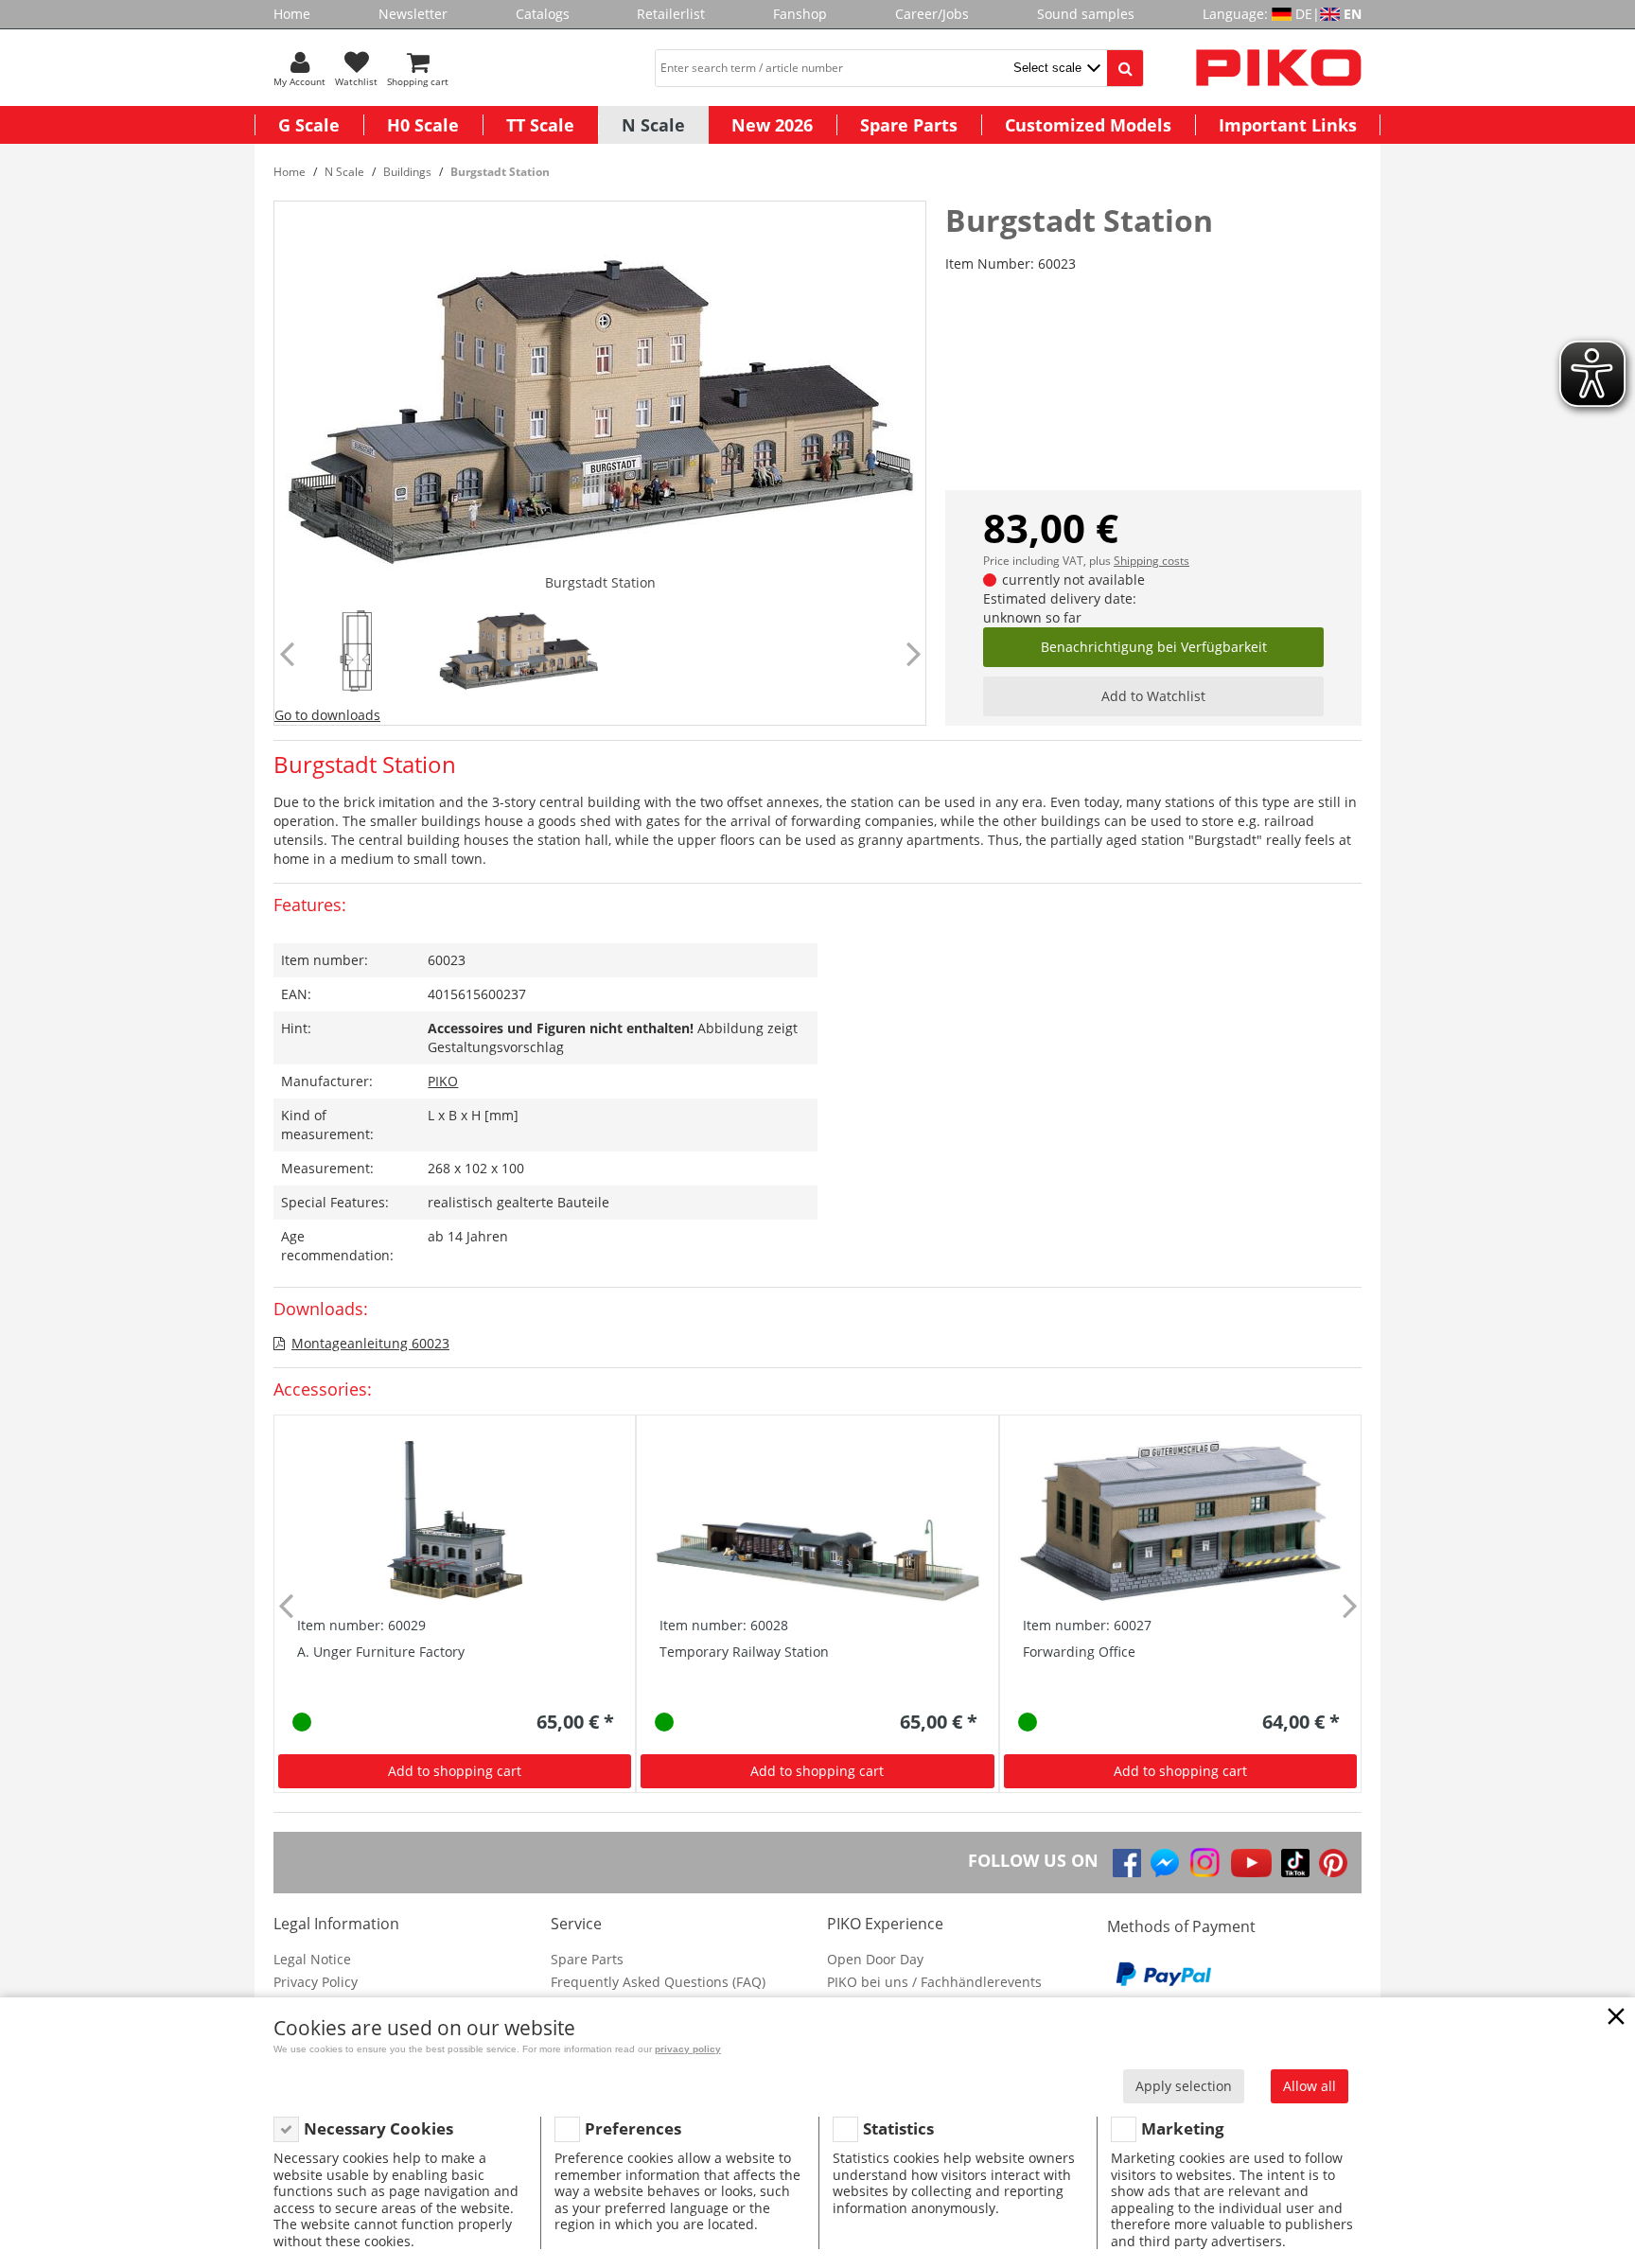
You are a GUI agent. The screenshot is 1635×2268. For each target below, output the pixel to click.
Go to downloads (327, 715)
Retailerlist (671, 14)
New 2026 (772, 125)
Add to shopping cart (455, 1771)
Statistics (898, 2128)
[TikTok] (1295, 1863)
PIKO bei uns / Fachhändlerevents (934, 1982)
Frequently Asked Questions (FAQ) (658, 1982)
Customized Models (1088, 125)
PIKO (443, 1081)
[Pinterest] (1333, 1863)
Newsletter (413, 14)
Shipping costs (1152, 561)
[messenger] (1165, 1863)
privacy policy (688, 2049)
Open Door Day (875, 1959)
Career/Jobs (932, 14)
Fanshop (800, 14)
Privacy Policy (316, 1982)
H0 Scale (423, 125)
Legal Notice (312, 1959)
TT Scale (540, 125)
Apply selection (1184, 2086)
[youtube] (1251, 1863)
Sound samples (1086, 14)
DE (1304, 14)
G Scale (309, 125)
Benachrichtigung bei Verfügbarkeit (1154, 647)
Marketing (1183, 2128)
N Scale (653, 125)
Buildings (407, 172)
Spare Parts (909, 125)
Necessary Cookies (378, 2128)
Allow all (1310, 2086)
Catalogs (543, 14)
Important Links (1288, 125)
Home (292, 14)
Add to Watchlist (1153, 696)
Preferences (633, 2128)
